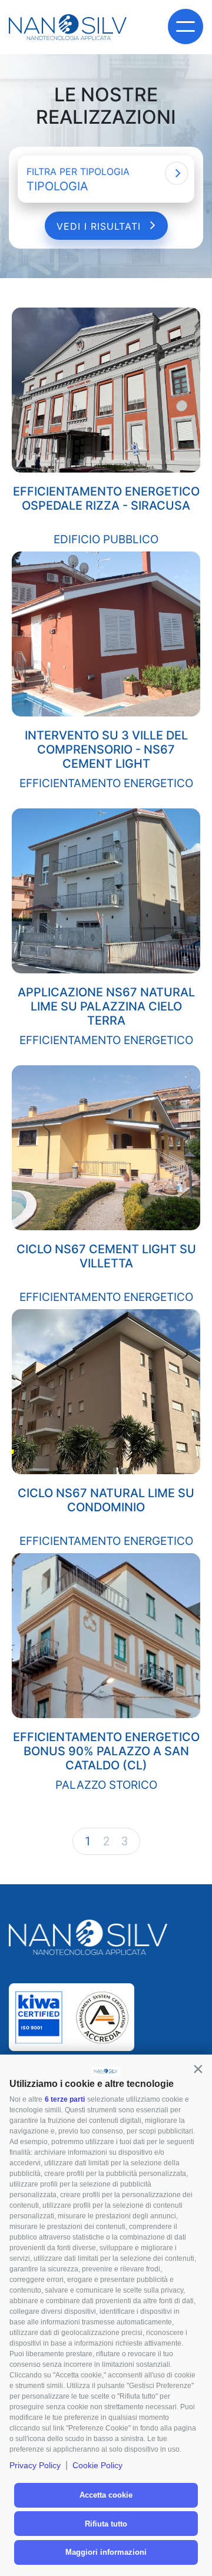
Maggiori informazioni (106, 2552)
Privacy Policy (35, 2465)
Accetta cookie (106, 2495)
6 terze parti (65, 2099)
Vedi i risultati (100, 226)
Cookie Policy (97, 2465)
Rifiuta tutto (106, 2524)
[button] (198, 2069)
